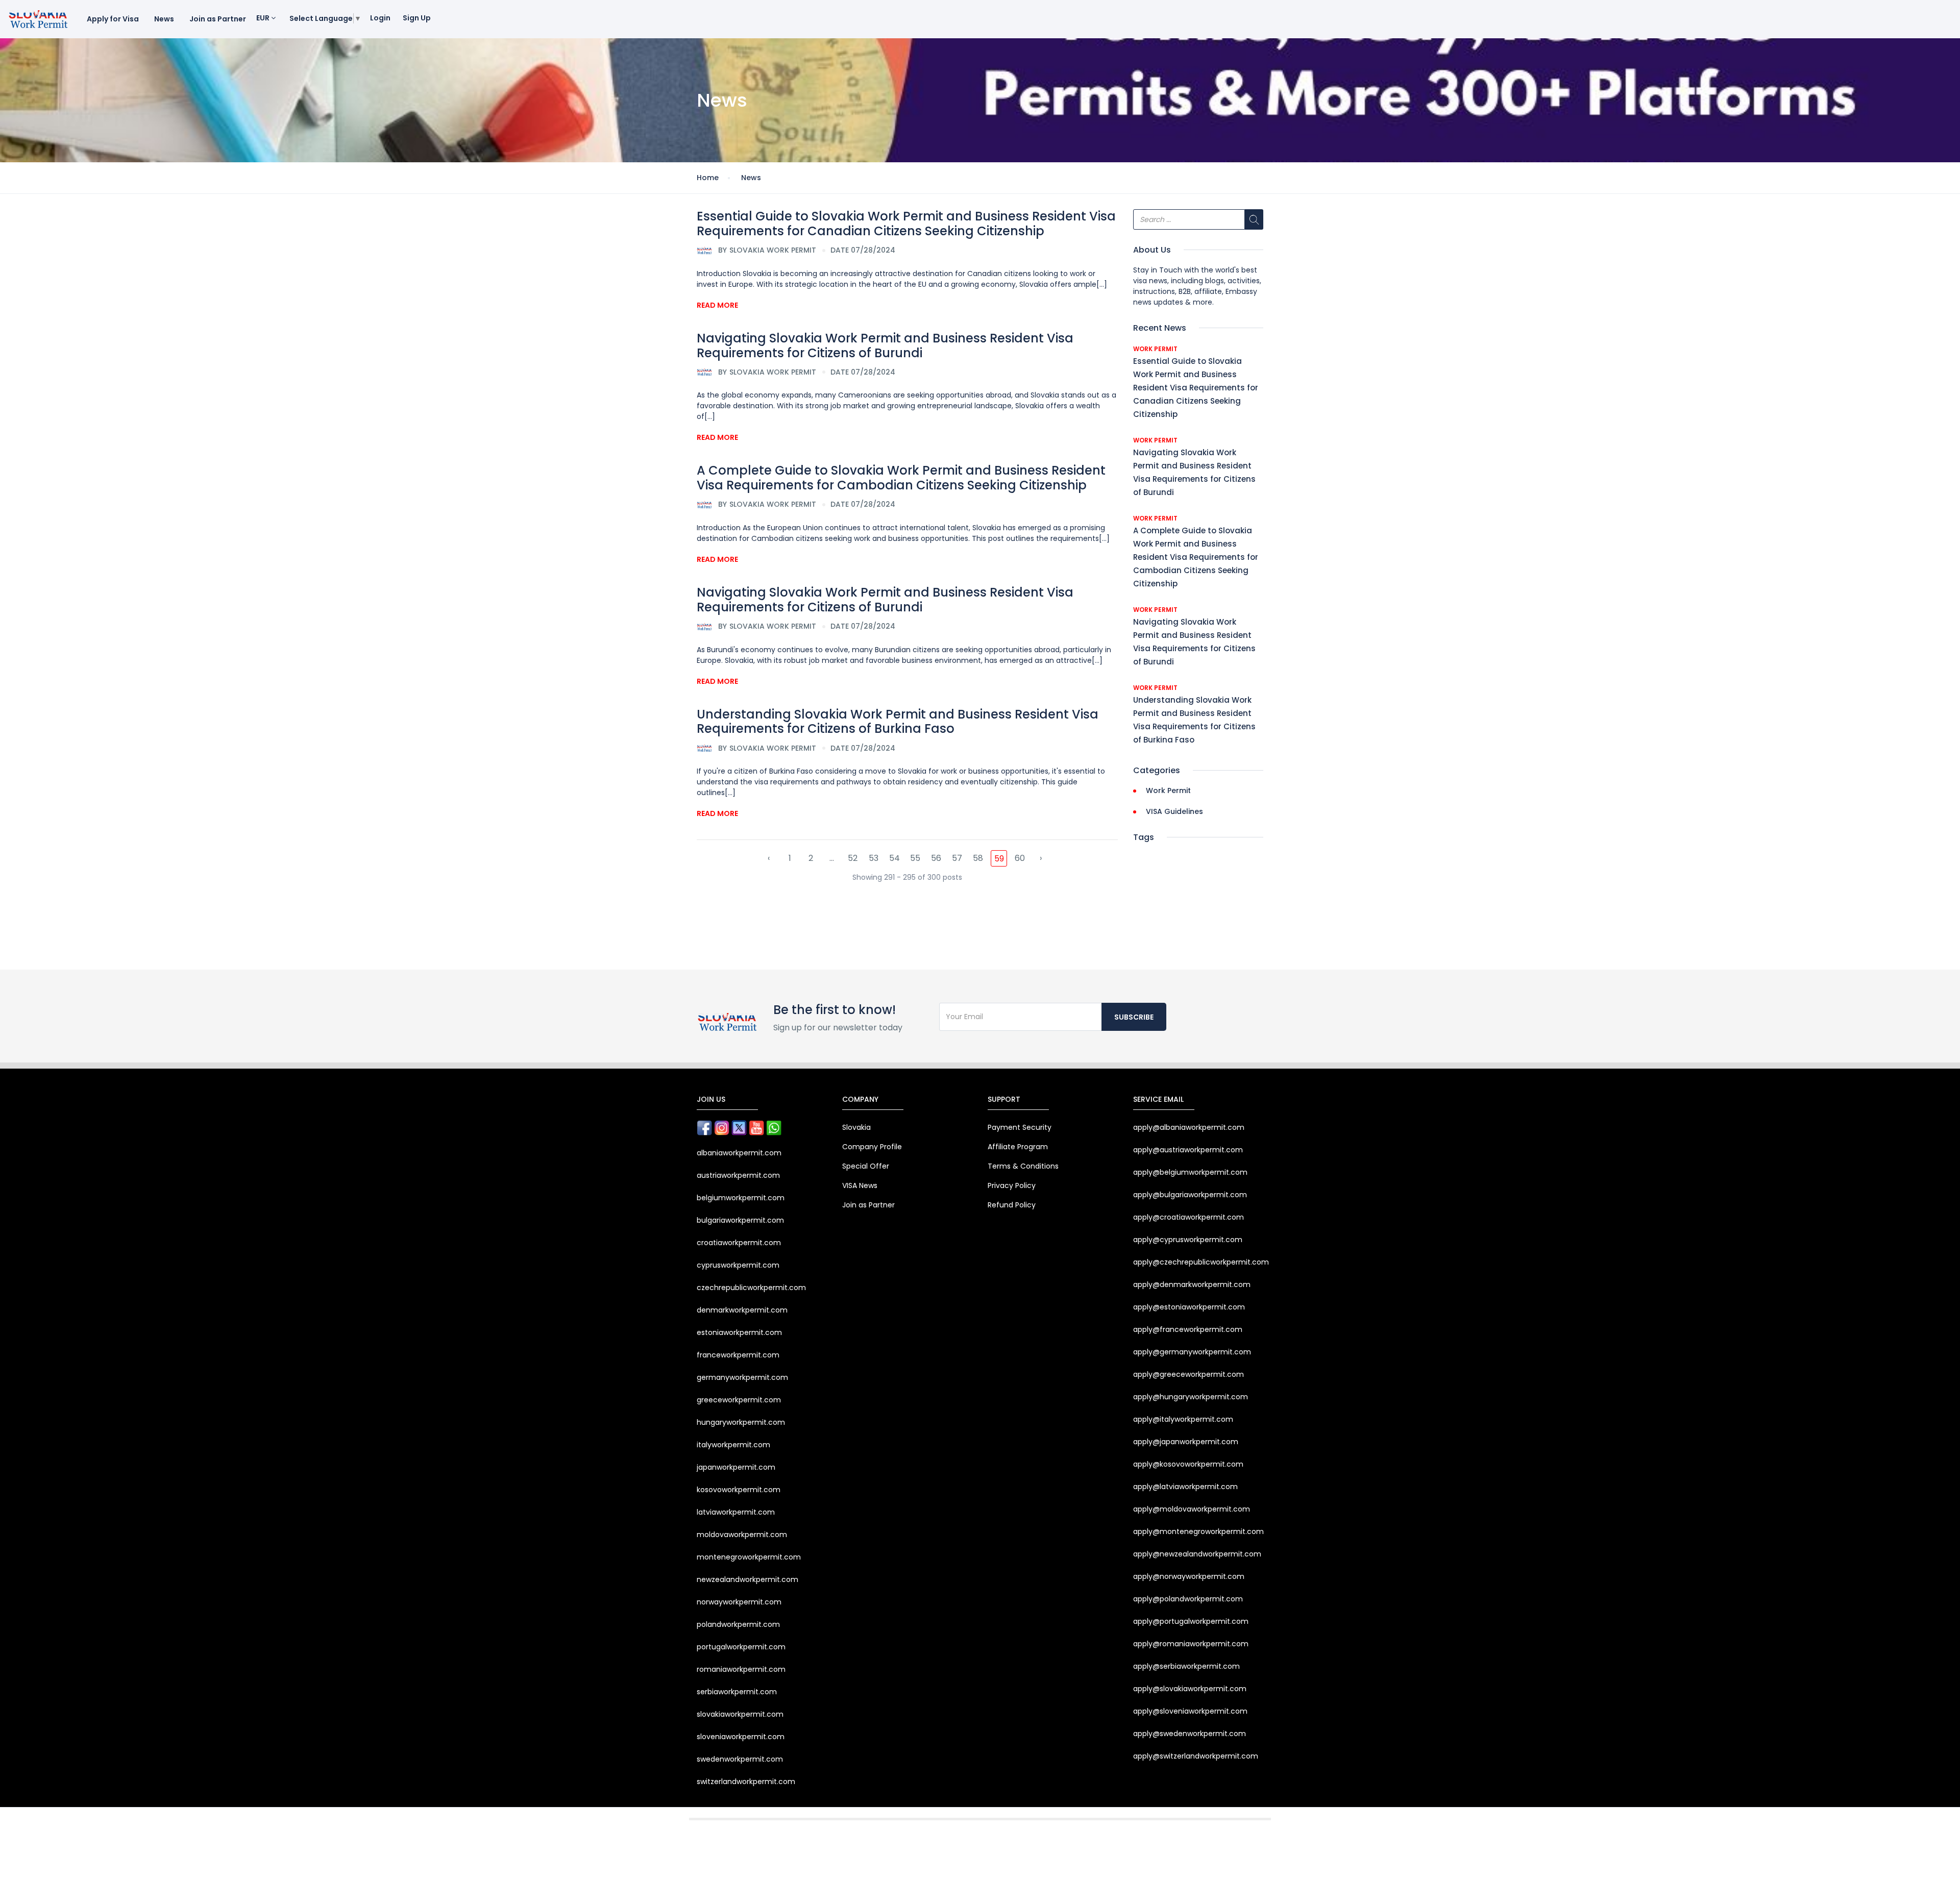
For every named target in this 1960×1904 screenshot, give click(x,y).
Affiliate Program (1018, 1147)
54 (895, 858)
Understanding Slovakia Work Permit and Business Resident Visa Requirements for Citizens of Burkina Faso (898, 722)
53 (874, 858)
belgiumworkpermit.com (741, 1198)
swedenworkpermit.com (740, 1759)
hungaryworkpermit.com (741, 1422)
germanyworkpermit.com (742, 1377)
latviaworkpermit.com (736, 1512)
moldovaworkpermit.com (742, 1535)
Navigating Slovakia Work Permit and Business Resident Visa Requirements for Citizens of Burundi (885, 345)
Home (708, 178)
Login (380, 18)
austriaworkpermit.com (738, 1175)
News (164, 19)
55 (915, 858)
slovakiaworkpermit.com (740, 1714)
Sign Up (417, 18)
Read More (717, 305)
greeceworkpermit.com (739, 1400)
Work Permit (1155, 349)
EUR (264, 18)
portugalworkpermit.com (741, 1647)
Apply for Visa (113, 19)
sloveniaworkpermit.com (741, 1737)
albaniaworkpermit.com (739, 1153)
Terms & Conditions (1023, 1166)
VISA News (860, 1185)
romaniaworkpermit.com (741, 1669)
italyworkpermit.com (733, 1445)
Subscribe (1134, 1017)
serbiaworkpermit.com (737, 1692)
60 (1020, 858)
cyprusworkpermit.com (738, 1265)
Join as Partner (218, 19)
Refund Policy (1012, 1205)
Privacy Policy (1012, 1185)
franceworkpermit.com (738, 1355)
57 (957, 858)
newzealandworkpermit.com (748, 1579)
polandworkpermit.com (738, 1624)
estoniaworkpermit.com (739, 1332)
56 (936, 858)
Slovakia (856, 1127)
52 (853, 858)
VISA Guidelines (1174, 811)
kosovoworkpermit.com (739, 1490)
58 (978, 858)
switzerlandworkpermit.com (746, 1782)
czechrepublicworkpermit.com (751, 1288)
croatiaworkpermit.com (739, 1243)
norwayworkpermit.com (739, 1602)
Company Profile (872, 1147)
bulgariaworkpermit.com (740, 1220)
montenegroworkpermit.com (749, 1557)
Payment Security (1020, 1127)
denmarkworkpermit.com (742, 1310)
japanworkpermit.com (736, 1467)
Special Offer (866, 1166)
